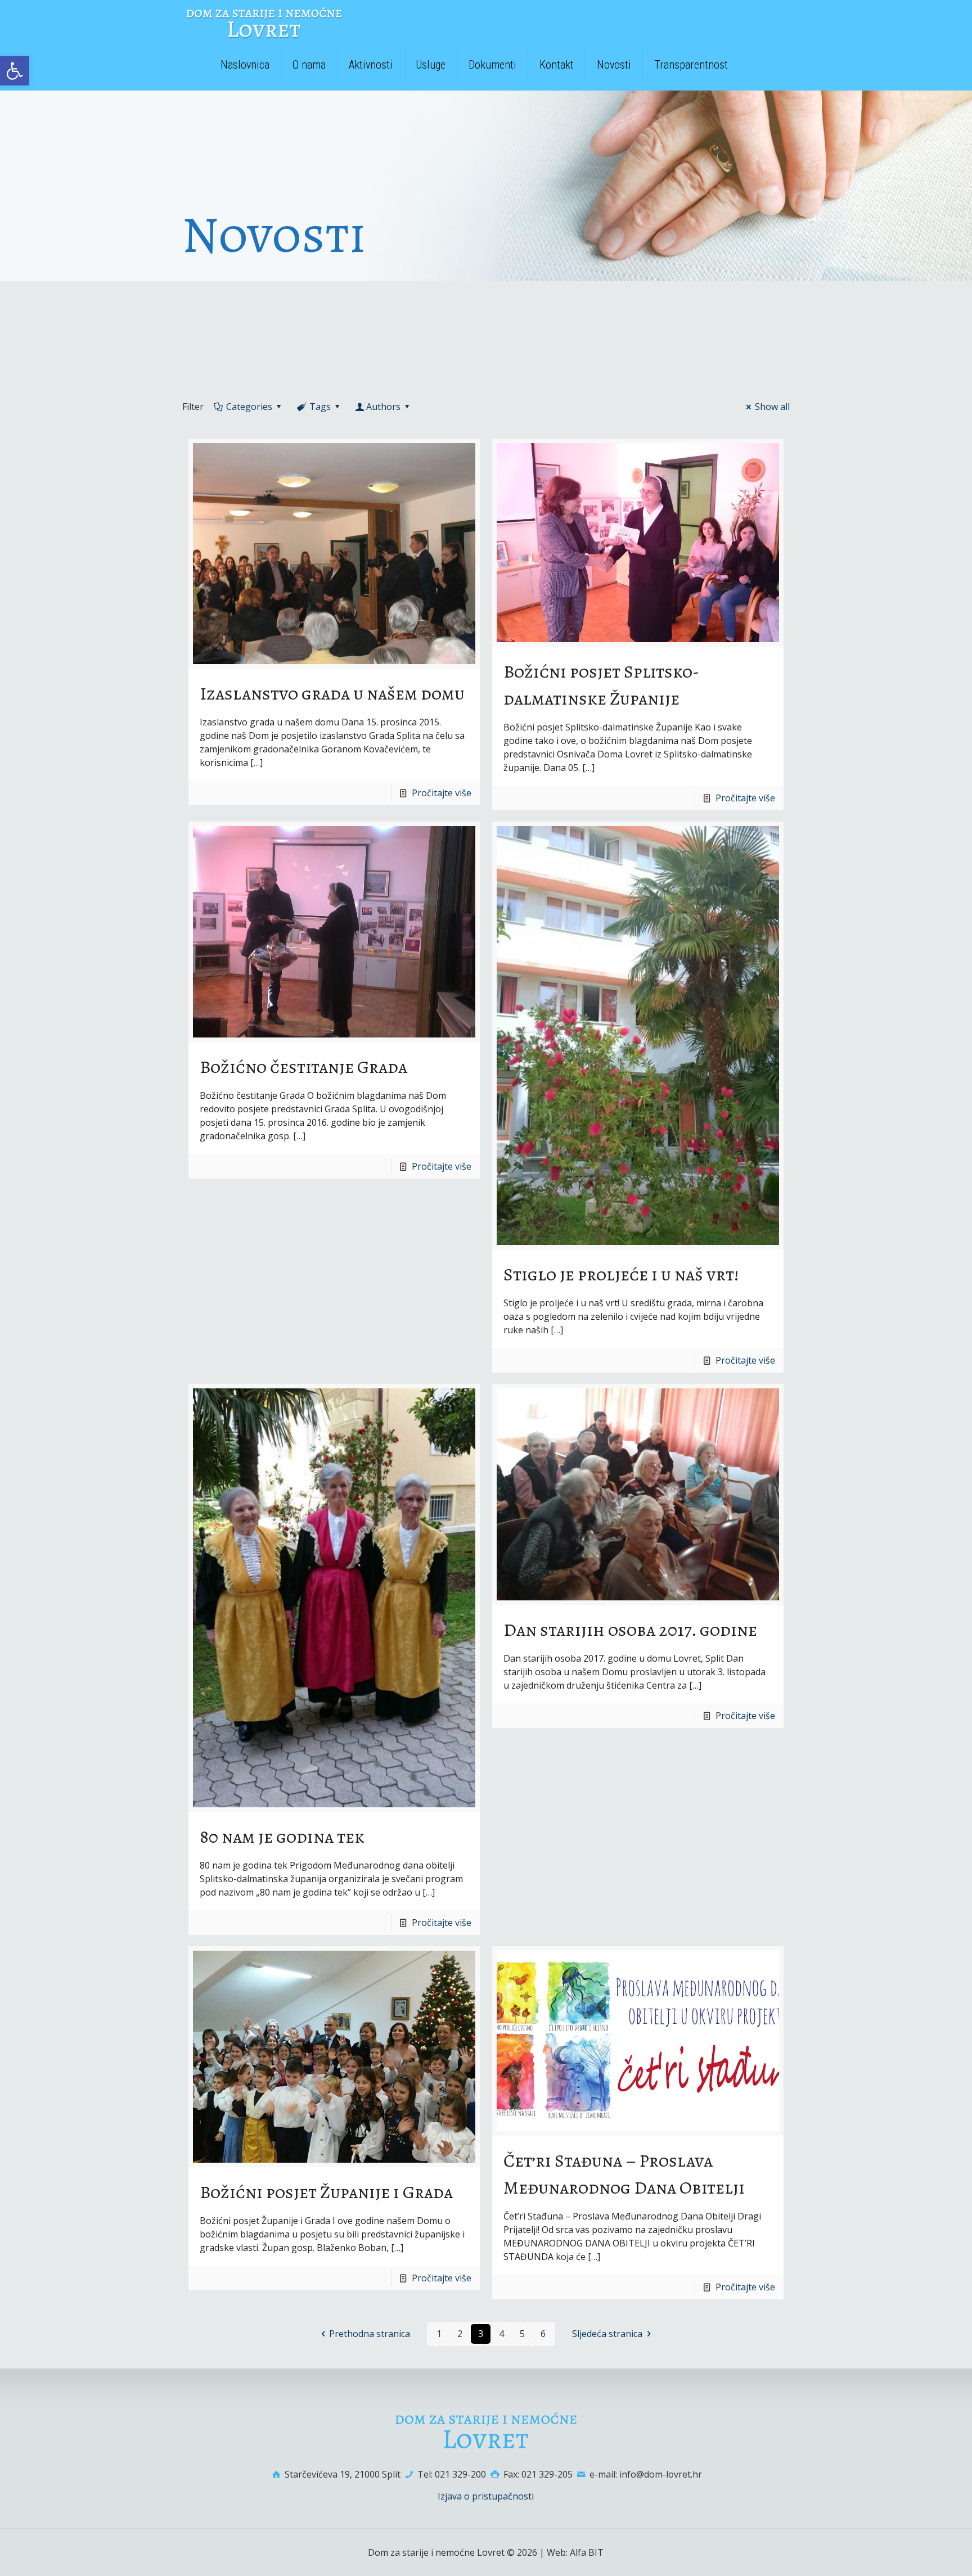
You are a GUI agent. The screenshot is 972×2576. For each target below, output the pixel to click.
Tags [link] (320, 407)
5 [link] (522, 2334)
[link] (15, 71)
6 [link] (543, 2334)
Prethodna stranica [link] (370, 2334)
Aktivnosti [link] (371, 65)
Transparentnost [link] (691, 65)
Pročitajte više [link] (442, 793)
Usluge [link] (431, 65)
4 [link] (501, 2334)
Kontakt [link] (557, 65)
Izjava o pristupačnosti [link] (486, 2496)
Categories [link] (249, 407)
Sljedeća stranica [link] (607, 2334)
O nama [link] (309, 65)
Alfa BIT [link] (587, 2552)
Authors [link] (383, 407)
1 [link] (439, 2334)
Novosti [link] (614, 65)
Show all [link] (772, 407)
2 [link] (460, 2334)
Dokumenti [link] (492, 65)
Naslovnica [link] (245, 65)
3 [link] (481, 2334)
